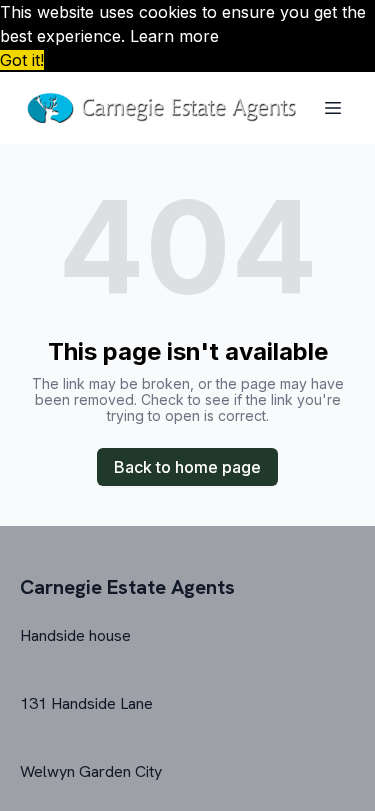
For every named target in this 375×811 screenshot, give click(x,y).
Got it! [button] (22, 60)
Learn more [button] (174, 36)
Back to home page (187, 467)
